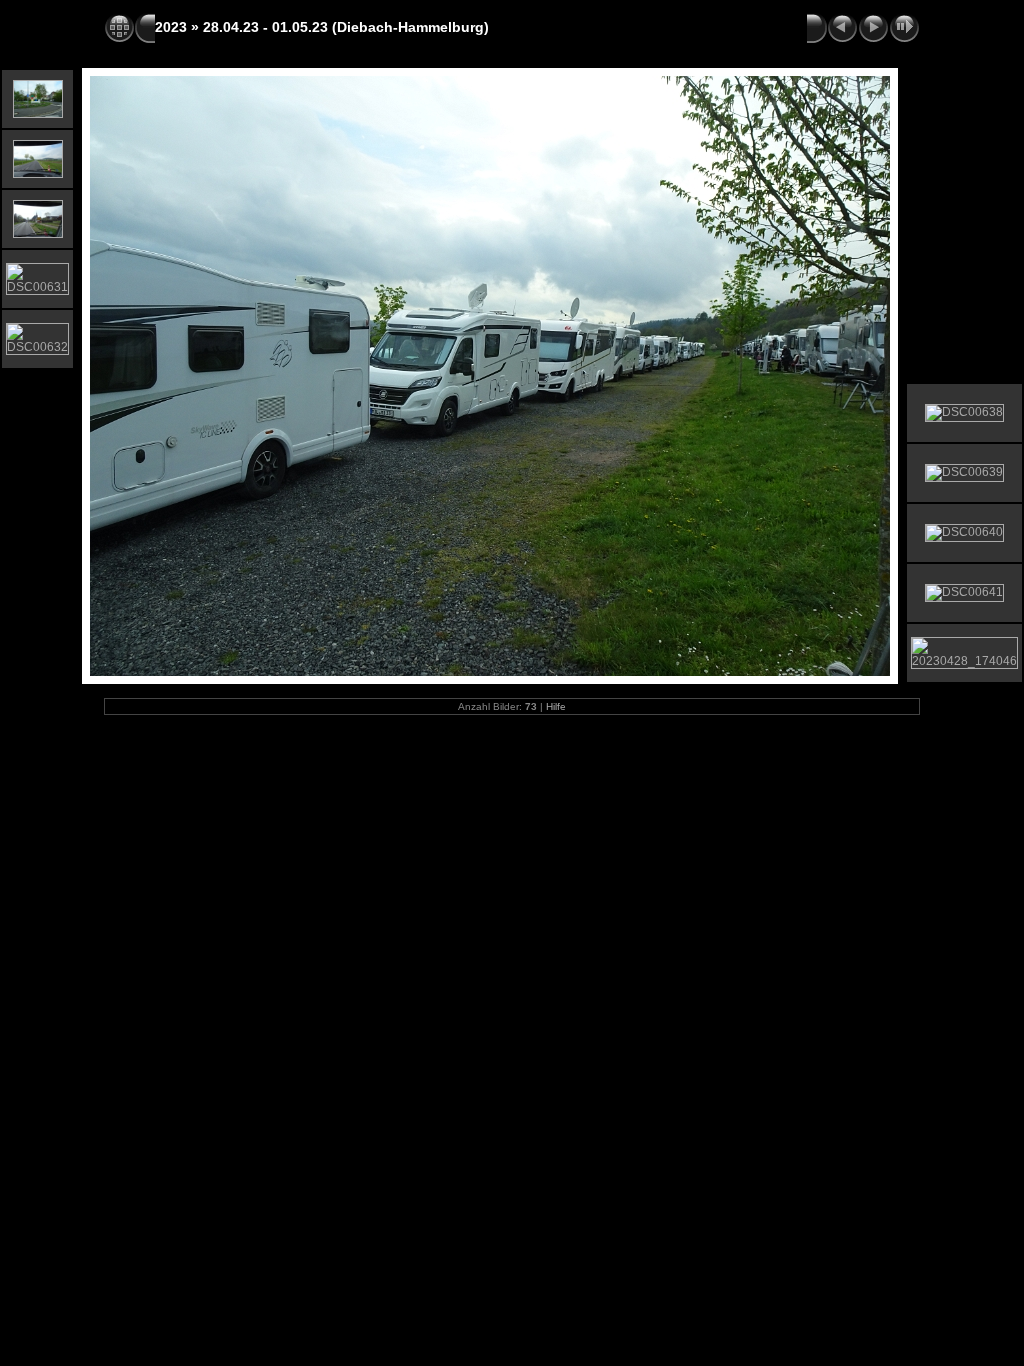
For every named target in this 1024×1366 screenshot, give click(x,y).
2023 (171, 27)
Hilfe (556, 706)
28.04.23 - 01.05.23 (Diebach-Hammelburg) (346, 27)
